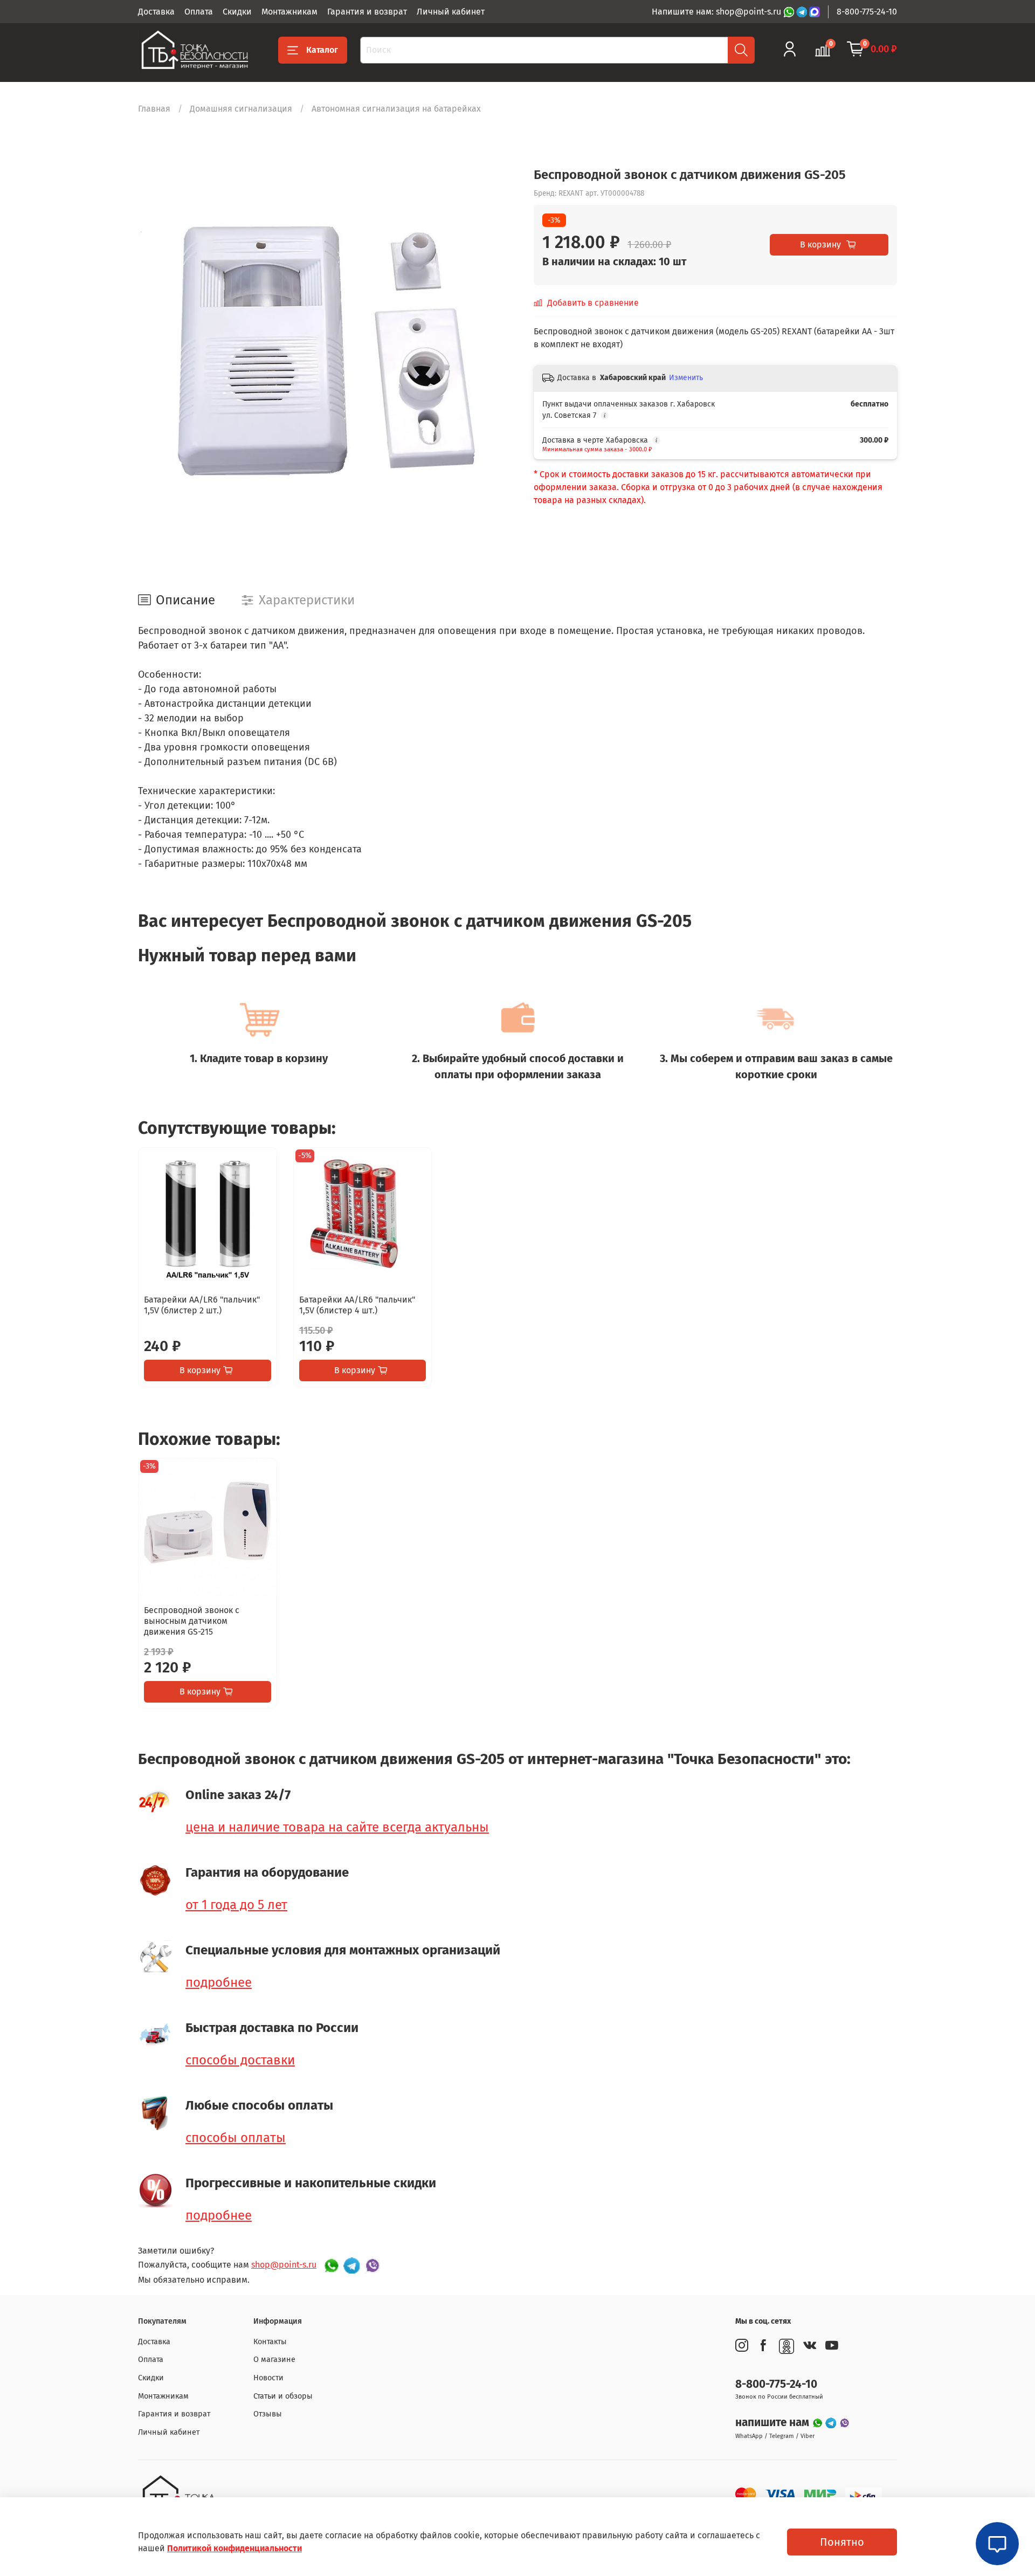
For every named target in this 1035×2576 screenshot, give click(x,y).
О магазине (274, 2360)
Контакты (270, 2342)
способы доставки (240, 2060)
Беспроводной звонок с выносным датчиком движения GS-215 (192, 1621)
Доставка (156, 12)
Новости (268, 2378)
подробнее (219, 1982)
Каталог (322, 50)
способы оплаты (236, 2138)
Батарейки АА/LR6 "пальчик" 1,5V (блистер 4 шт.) (357, 1304)
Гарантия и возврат (367, 12)
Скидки (237, 12)
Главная (154, 109)
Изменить (686, 378)
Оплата (199, 12)
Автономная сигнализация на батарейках (396, 109)
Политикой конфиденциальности (234, 2548)
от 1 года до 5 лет (236, 1905)
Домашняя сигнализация (241, 109)
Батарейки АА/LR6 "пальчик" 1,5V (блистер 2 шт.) (202, 1304)
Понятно (842, 2542)
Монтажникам (289, 12)
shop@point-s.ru (284, 2265)
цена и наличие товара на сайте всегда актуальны (337, 1827)
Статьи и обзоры (283, 2396)
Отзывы (268, 2414)
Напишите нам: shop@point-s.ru (717, 12)
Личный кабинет (451, 12)
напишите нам (774, 2423)
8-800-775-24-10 (867, 12)
